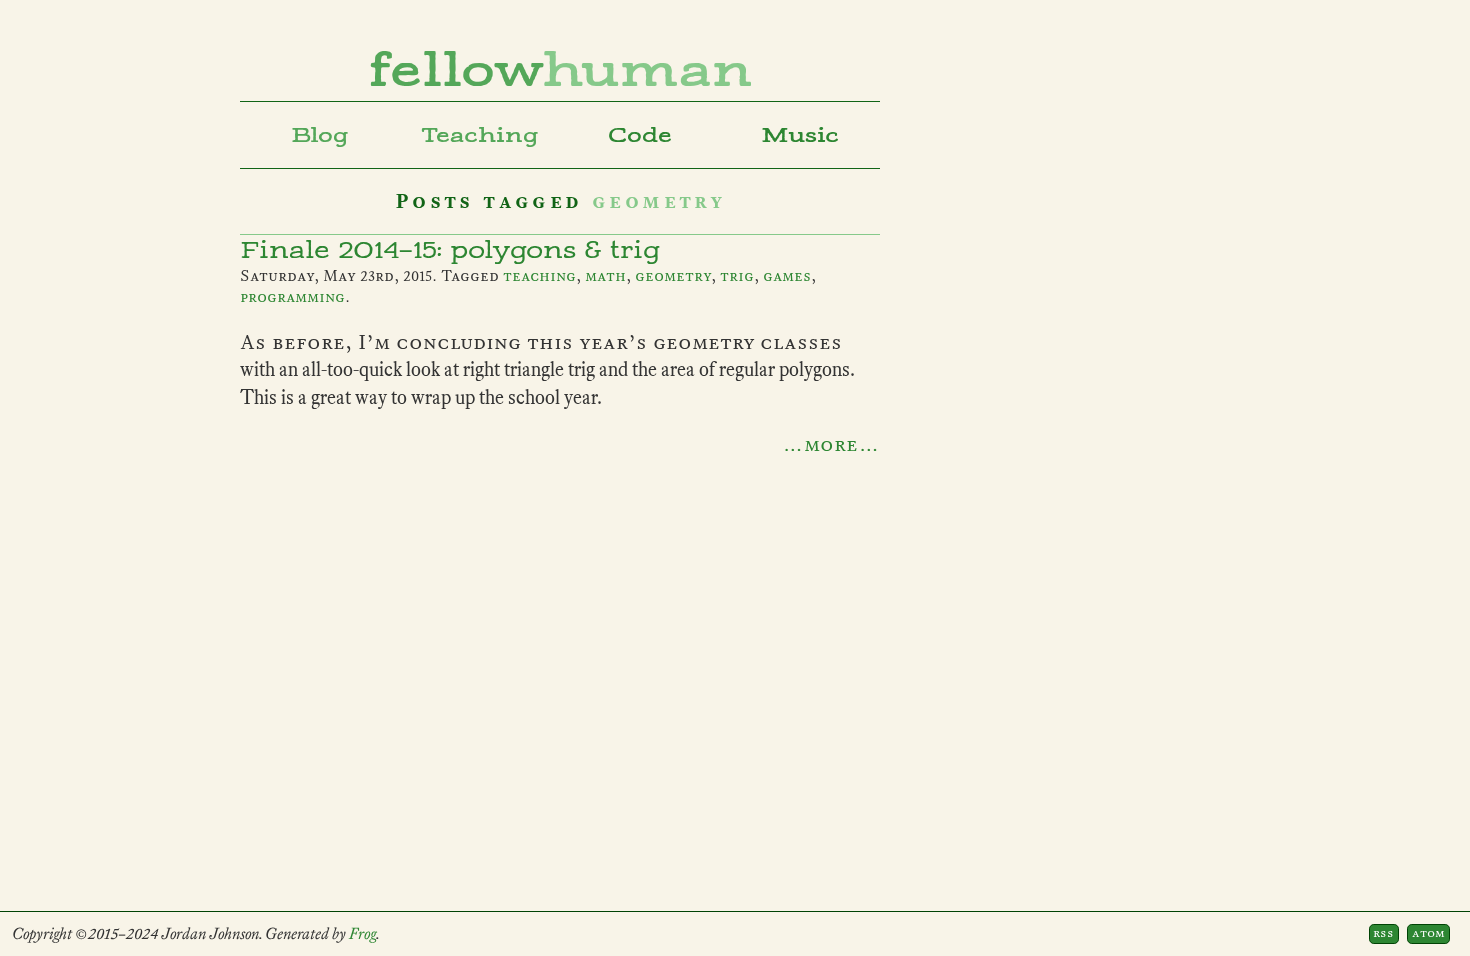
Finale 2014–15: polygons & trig (450, 250)
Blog (320, 135)
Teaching (480, 135)
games (787, 276)
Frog (362, 934)
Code (640, 135)
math (605, 276)
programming (292, 297)
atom (1428, 933)
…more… (831, 444)
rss (1383, 933)
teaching (539, 276)
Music (800, 135)
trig (737, 276)
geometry (673, 276)
